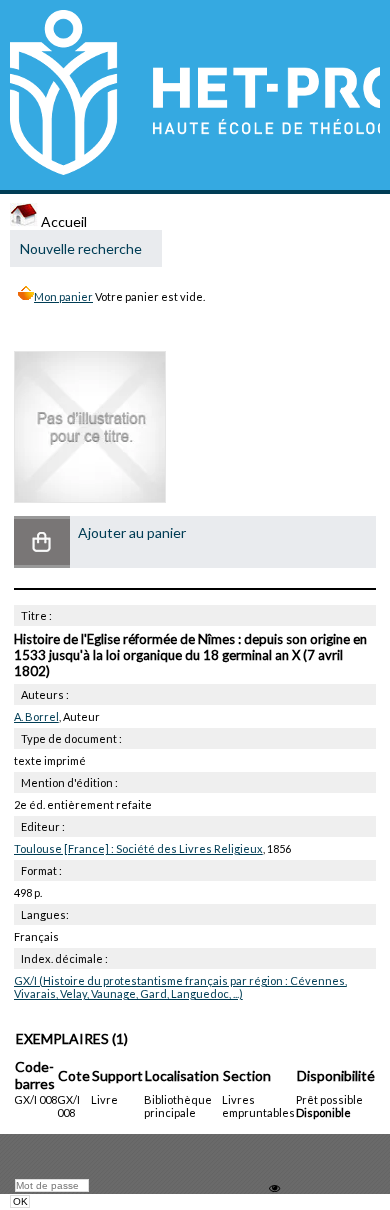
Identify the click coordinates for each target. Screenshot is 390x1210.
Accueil (62, 221)
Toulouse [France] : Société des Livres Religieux (138, 848)
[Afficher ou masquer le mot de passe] (274, 1188)
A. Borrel (36, 716)
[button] (42, 542)
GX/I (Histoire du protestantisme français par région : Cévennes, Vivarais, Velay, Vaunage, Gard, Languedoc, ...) (180, 987)
